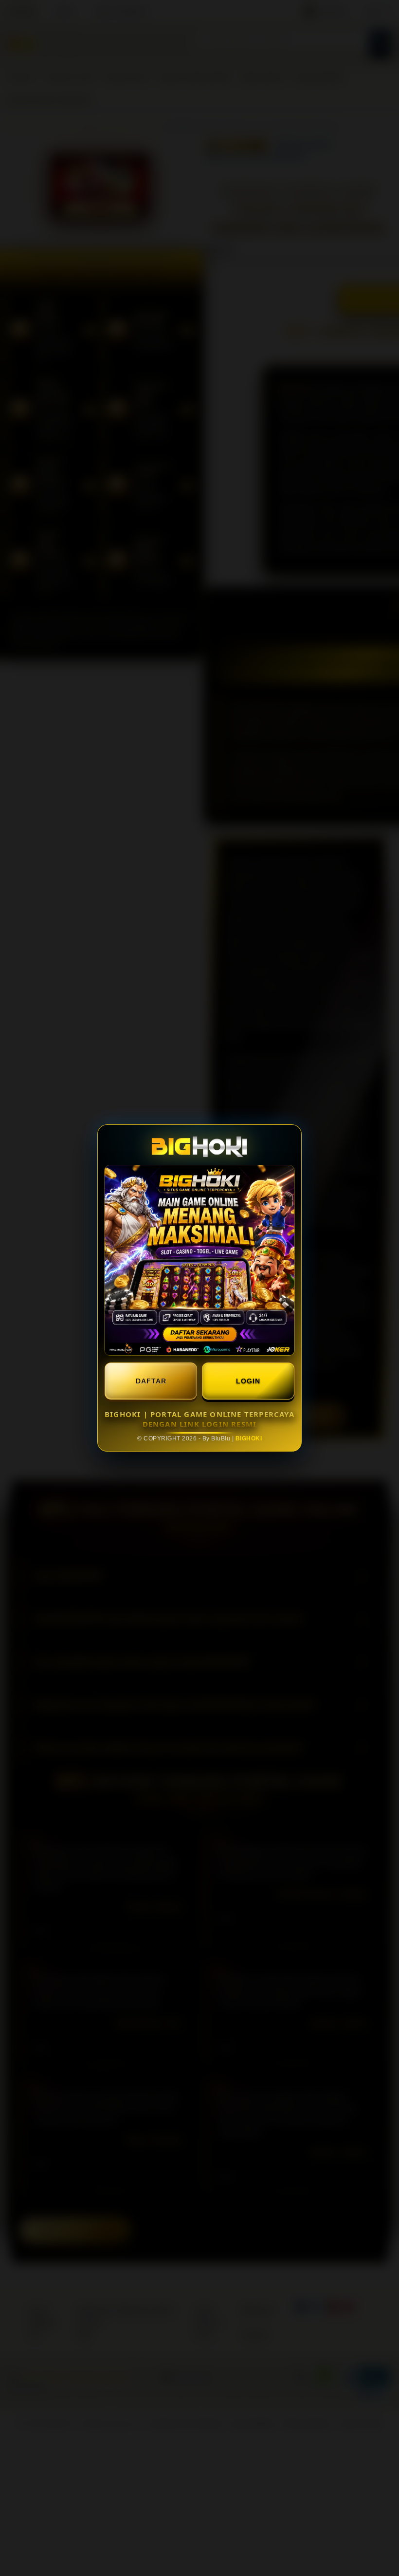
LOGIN (248, 1381)
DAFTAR (151, 1381)
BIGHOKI (249, 1438)
